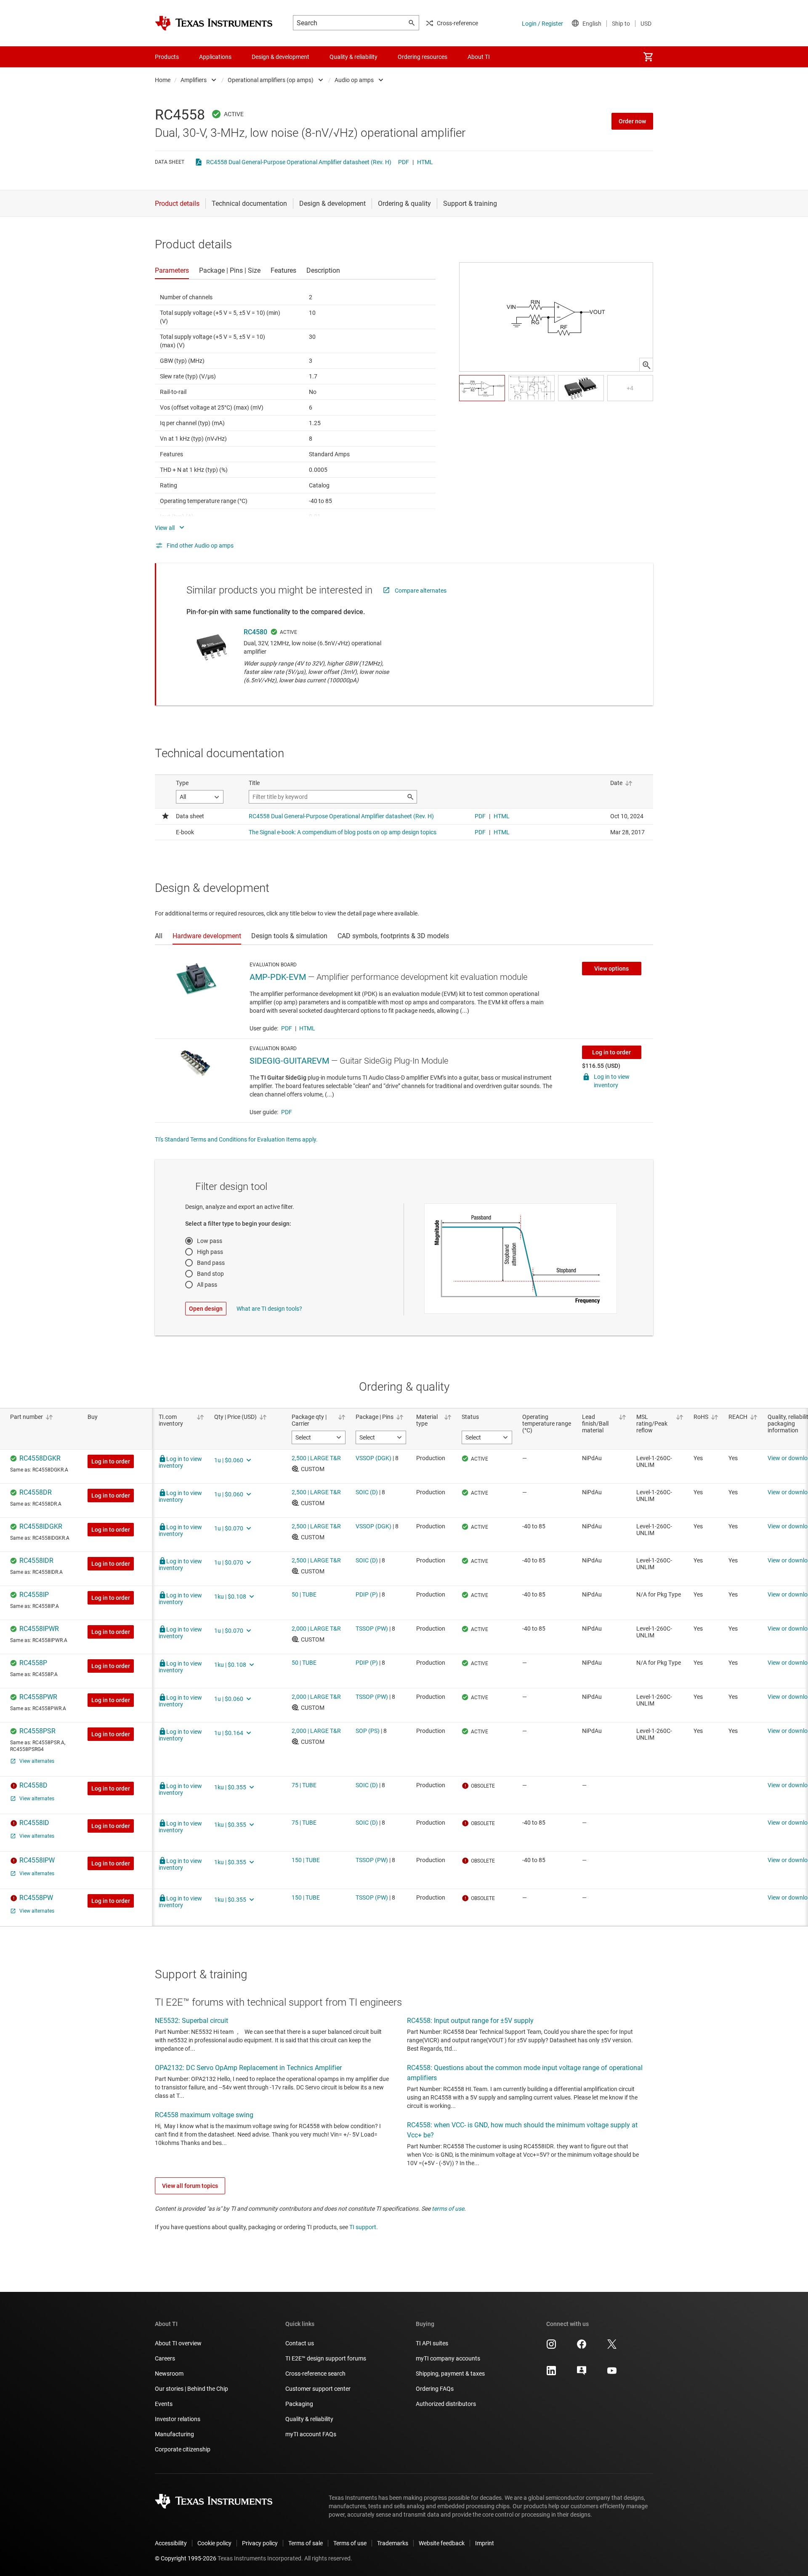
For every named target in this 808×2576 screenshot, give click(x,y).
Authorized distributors (446, 2404)
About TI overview (178, 2343)
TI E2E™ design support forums (326, 2358)
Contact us (300, 2343)
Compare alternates (421, 591)
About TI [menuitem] (479, 57)
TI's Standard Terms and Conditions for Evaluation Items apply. (236, 1139)
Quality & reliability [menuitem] (353, 57)
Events (164, 2404)
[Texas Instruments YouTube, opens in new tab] (612, 2374)
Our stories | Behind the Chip (191, 2389)
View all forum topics (190, 2186)
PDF (404, 162)
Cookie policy (214, 2543)
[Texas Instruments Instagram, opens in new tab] (551, 2347)
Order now (632, 121)
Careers (165, 2358)
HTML (425, 162)
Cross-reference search (315, 2374)
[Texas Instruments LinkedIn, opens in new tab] (551, 2374)
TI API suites (432, 2343)
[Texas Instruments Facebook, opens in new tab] (582, 2347)
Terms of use (350, 2543)
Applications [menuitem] (215, 57)
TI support (363, 2227)
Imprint (485, 2543)
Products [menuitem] (167, 57)
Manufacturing (174, 2434)
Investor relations (178, 2419)
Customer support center (318, 2389)
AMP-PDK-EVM (278, 977)
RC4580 (255, 632)
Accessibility (171, 2543)
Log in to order (611, 1052)
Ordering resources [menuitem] (423, 57)
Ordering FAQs (435, 2389)
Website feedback (442, 2543)
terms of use (448, 2209)
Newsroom (169, 2374)
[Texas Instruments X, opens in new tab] (612, 2347)
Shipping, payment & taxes (450, 2374)
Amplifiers (194, 80)
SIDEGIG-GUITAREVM (289, 1061)
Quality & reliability (309, 2419)
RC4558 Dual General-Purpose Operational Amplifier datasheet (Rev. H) (299, 162)
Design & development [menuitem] (280, 57)
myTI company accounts (448, 2358)
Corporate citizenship (183, 2449)
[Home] (214, 23)
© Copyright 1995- (186, 2558)
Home (163, 80)
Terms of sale (306, 2543)
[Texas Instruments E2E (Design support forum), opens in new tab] (582, 2374)
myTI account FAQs (311, 2434)
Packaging (299, 2404)
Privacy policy (260, 2543)
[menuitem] (648, 57)
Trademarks (393, 2543)
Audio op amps (354, 80)
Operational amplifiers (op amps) (271, 80)
